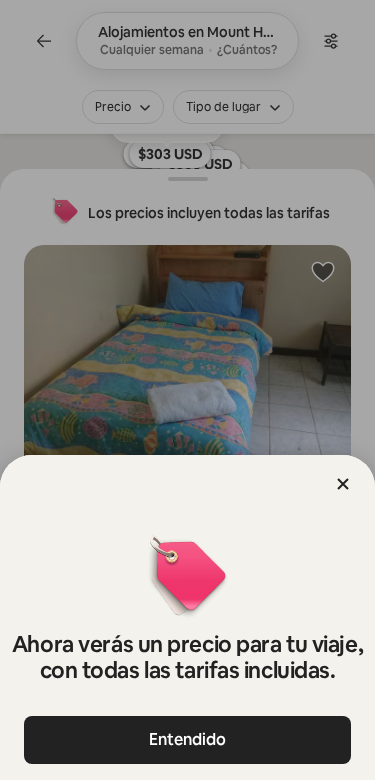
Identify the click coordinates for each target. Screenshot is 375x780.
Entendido (187, 739)
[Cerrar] (343, 484)
